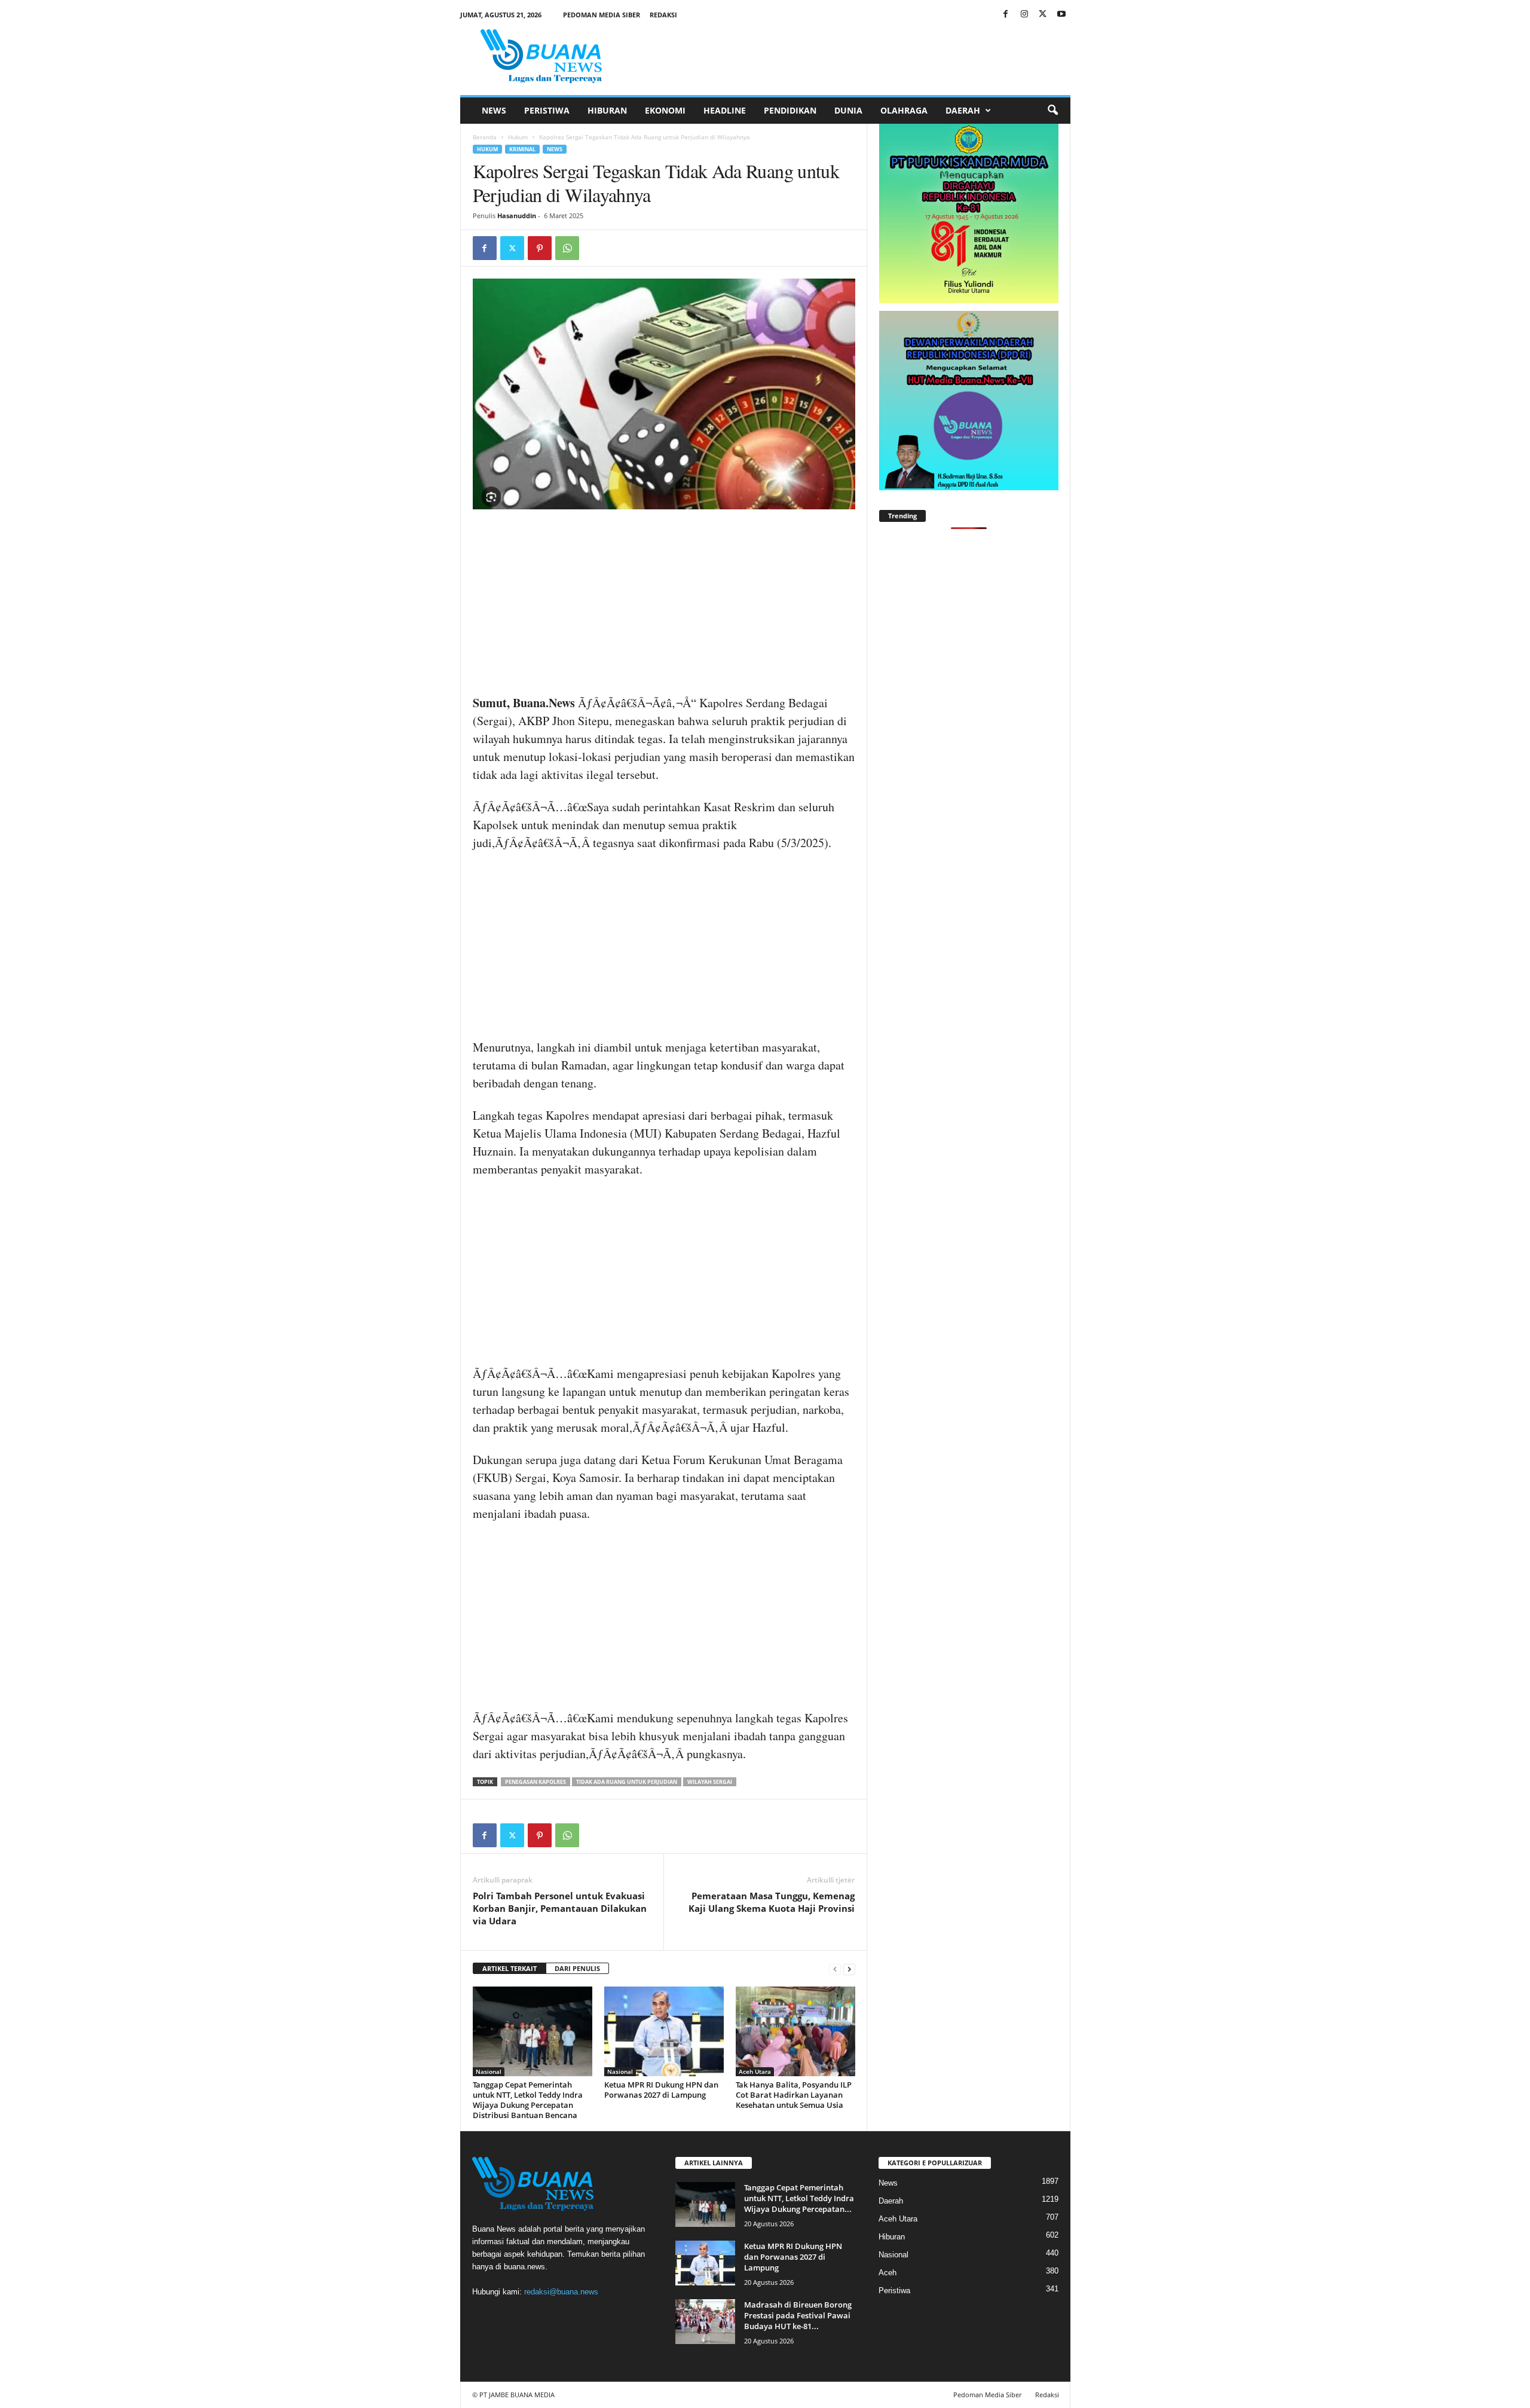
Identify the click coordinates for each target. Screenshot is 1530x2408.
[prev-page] (835, 1969)
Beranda (485, 137)
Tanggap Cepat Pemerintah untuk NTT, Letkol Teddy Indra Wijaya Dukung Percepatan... (799, 2198)
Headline (725, 110)
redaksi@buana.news (561, 2292)
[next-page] (849, 1969)
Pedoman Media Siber (602, 15)
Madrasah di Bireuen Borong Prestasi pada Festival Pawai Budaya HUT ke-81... (798, 2315)
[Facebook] (1006, 15)
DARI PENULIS (577, 1968)
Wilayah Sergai (710, 1782)
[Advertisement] (664, 606)
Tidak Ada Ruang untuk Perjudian (627, 1782)
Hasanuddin (517, 216)
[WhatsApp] (567, 248)
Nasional (489, 2071)
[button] (1052, 111)
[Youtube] (1061, 15)
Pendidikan (790, 110)
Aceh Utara (755, 2071)
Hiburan (607, 110)
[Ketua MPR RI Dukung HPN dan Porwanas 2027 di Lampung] (664, 2031)
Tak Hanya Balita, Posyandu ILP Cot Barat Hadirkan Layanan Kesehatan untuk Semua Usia (794, 2095)
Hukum (518, 137)
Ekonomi (665, 110)
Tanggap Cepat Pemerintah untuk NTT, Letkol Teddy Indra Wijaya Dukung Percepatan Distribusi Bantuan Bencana (528, 2100)
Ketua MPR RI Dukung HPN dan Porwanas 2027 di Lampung (661, 2090)
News (494, 110)
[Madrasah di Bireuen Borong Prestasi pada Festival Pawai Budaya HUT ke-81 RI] (705, 2322)
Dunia (848, 110)
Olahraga (904, 110)
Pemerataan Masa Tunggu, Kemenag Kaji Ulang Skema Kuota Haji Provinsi (772, 1902)
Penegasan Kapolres (535, 1782)
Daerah (963, 110)
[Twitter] (1043, 15)
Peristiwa (547, 110)
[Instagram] (1024, 15)
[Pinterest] (540, 248)
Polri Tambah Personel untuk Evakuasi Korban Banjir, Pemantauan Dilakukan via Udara (560, 1908)
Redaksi (663, 15)
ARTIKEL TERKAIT (510, 1968)
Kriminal (522, 149)
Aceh (888, 2273)
